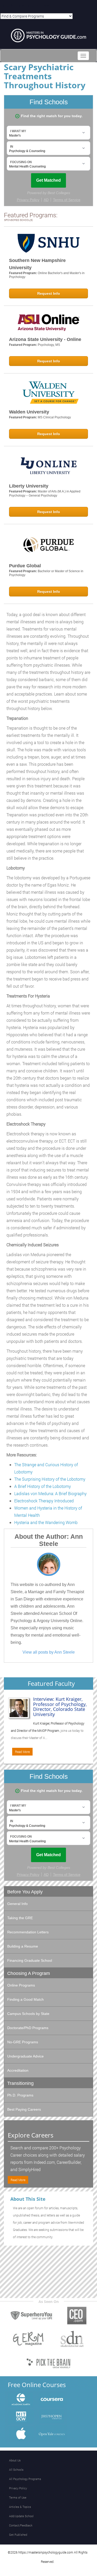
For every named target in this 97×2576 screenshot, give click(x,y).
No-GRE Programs (23, 2042)
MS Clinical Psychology (54, 417)
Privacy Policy (18, 2488)
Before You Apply (25, 1892)
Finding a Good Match (25, 1999)
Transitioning (20, 2083)
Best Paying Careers (24, 2109)
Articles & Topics (20, 2507)
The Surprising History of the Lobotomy (50, 1479)
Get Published (18, 2535)
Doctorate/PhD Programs (28, 2028)
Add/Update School (21, 2516)
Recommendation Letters (28, 1932)
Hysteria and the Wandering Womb (46, 1522)
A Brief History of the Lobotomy (43, 1486)
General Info (17, 1904)
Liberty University (29, 486)
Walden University (29, 412)
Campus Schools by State (28, 2014)
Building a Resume (23, 1946)
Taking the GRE (20, 1918)
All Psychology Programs (25, 2479)
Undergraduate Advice (25, 2056)
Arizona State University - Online (45, 339)
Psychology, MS (49, 345)
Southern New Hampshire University (37, 264)
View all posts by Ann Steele (49, 1652)
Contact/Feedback (21, 2525)
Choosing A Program (29, 1973)
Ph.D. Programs (20, 2095)
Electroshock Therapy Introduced (44, 1501)
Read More (22, 1752)
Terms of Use (18, 2497)
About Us (15, 2460)
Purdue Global (25, 566)
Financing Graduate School (30, 1960)
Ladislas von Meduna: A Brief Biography (50, 1493)
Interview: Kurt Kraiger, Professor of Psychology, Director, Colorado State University (60, 1707)
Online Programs (21, 1985)
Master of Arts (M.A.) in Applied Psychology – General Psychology (45, 493)
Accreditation (18, 2070)
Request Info (49, 293)
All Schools (16, 2470)
